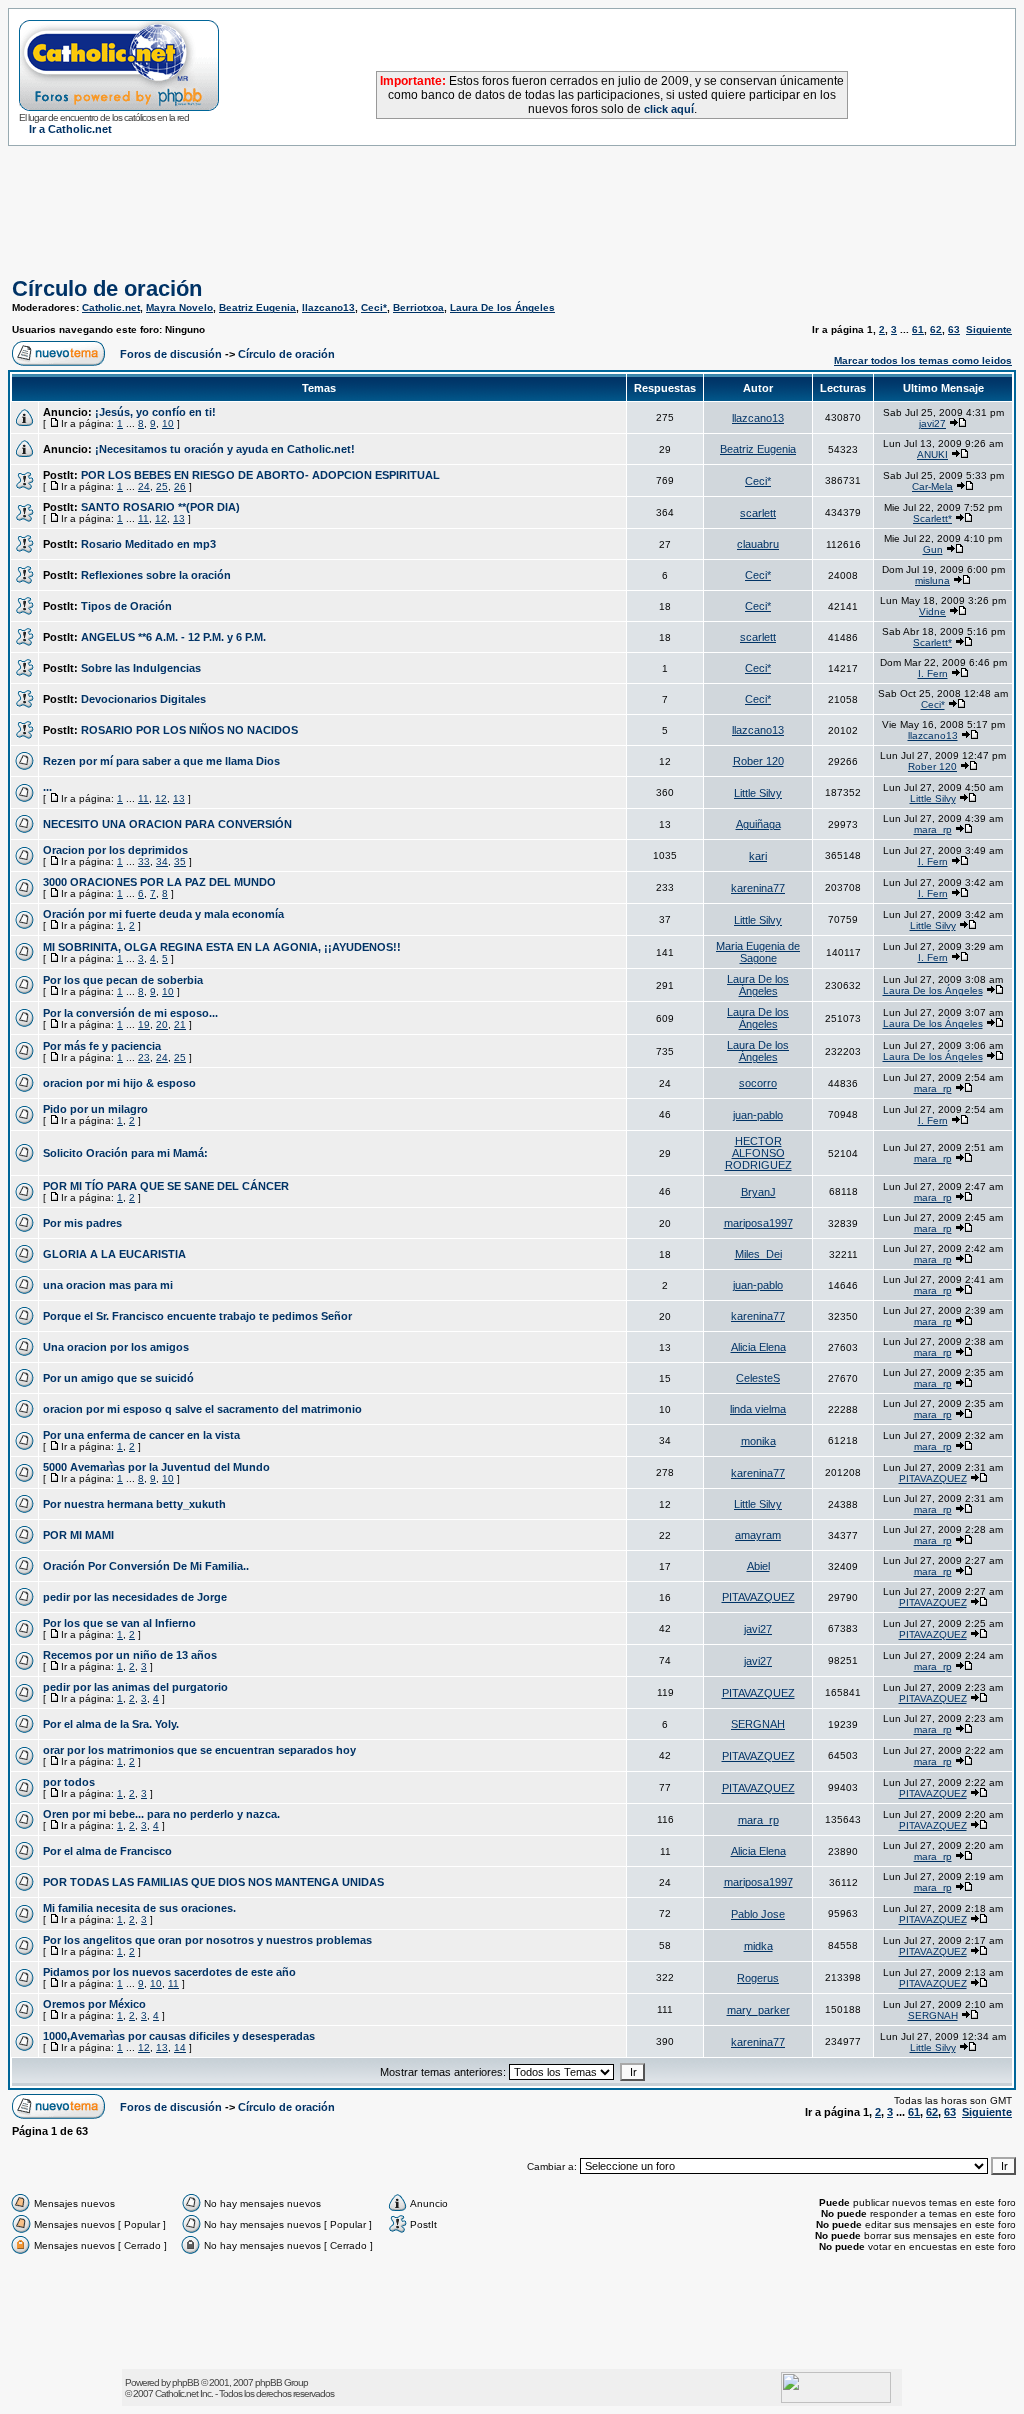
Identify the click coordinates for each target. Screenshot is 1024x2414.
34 (162, 861)
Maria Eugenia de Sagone (758, 952)
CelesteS (758, 1378)
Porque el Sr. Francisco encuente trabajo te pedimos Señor (197, 1316)
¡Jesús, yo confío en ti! (155, 412)
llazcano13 (328, 307)
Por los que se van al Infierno (119, 1623)
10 (168, 423)
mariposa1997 (758, 1223)
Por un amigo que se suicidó (118, 1378)
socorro (758, 1083)
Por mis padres (82, 1223)
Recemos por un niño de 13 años (130, 1655)
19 (144, 1024)
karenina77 (758, 888)
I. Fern (933, 673)
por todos (69, 1782)
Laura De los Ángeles (502, 307)
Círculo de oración (107, 288)
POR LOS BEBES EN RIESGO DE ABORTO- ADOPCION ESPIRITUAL (260, 475)
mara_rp (933, 829)
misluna (932, 580)
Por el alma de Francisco (107, 1851)
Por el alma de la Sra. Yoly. (111, 1724)
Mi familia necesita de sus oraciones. (139, 1908)
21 (180, 1024)
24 (144, 486)
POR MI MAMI (78, 1535)
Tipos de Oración (126, 606)
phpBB (185, 2382)
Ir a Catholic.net (70, 129)
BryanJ (758, 1192)
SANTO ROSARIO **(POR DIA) (160, 507)
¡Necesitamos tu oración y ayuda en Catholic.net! (225, 449)
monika (758, 1441)
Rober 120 (758, 761)
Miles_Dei (758, 1254)
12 (161, 518)
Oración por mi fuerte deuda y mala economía (163, 914)
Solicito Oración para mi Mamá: (125, 1153)
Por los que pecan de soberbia (123, 980)
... (47, 787)
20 (162, 1024)
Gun (933, 549)
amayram (758, 1535)
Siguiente (989, 329)
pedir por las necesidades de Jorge (135, 1597)
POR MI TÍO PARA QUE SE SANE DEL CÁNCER (166, 1186)
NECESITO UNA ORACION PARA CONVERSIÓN (167, 824)
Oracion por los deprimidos (115, 850)
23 (144, 1057)
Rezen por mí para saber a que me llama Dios (161, 761)
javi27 (932, 423)
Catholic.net (111, 307)
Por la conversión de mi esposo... (130, 1013)
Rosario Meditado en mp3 (148, 544)
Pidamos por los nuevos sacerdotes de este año (169, 1972)
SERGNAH (758, 1724)
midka (758, 1946)
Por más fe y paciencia (102, 1046)
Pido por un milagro (95, 1109)
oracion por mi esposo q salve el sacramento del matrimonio (202, 1409)
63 (954, 329)
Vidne (932, 611)
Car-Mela (932, 486)
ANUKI (932, 454)
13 (179, 518)
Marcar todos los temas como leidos (923, 360)
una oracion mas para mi (108, 1285)
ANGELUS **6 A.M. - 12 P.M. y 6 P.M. (173, 637)
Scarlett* (932, 518)
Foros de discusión (171, 354)
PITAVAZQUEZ (933, 1478)
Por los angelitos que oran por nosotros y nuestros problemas (207, 1940)
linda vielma (758, 1409)
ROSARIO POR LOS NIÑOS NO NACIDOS (189, 730)
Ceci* (374, 307)
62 (936, 329)
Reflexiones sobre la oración (156, 575)
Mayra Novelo (179, 307)
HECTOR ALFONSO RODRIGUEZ (758, 1153)
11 (143, 518)
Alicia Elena (758, 1347)
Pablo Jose (758, 1914)
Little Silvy (758, 793)
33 (144, 861)
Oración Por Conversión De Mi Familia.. (146, 1566)
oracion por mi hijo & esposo (119, 1083)
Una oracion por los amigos (116, 1347)
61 (918, 329)
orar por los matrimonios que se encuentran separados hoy (199, 1750)
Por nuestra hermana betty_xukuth (134, 1504)
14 (180, 2047)
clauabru (758, 544)
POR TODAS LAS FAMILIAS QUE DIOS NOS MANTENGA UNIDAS (213, 1882)
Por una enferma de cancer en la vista (141, 1435)
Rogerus (758, 1978)
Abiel (758, 1566)
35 (180, 861)
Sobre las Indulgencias (141, 668)
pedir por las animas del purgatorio (135, 1687)
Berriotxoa (418, 307)
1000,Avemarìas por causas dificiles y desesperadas (179, 2036)
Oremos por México (94, 2004)
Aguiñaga (758, 824)
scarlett (758, 513)
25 (162, 486)
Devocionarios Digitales (143, 699)
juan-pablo (758, 1115)
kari (758, 856)
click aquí (669, 109)
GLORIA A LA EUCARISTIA (114, 1254)
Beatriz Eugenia (257, 307)
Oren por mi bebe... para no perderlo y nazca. (161, 1814)
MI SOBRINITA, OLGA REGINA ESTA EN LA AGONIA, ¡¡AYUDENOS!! (222, 947)
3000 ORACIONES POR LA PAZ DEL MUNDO (159, 882)
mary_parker (758, 2010)
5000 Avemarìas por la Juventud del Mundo (156, 1467)
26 (180, 486)
